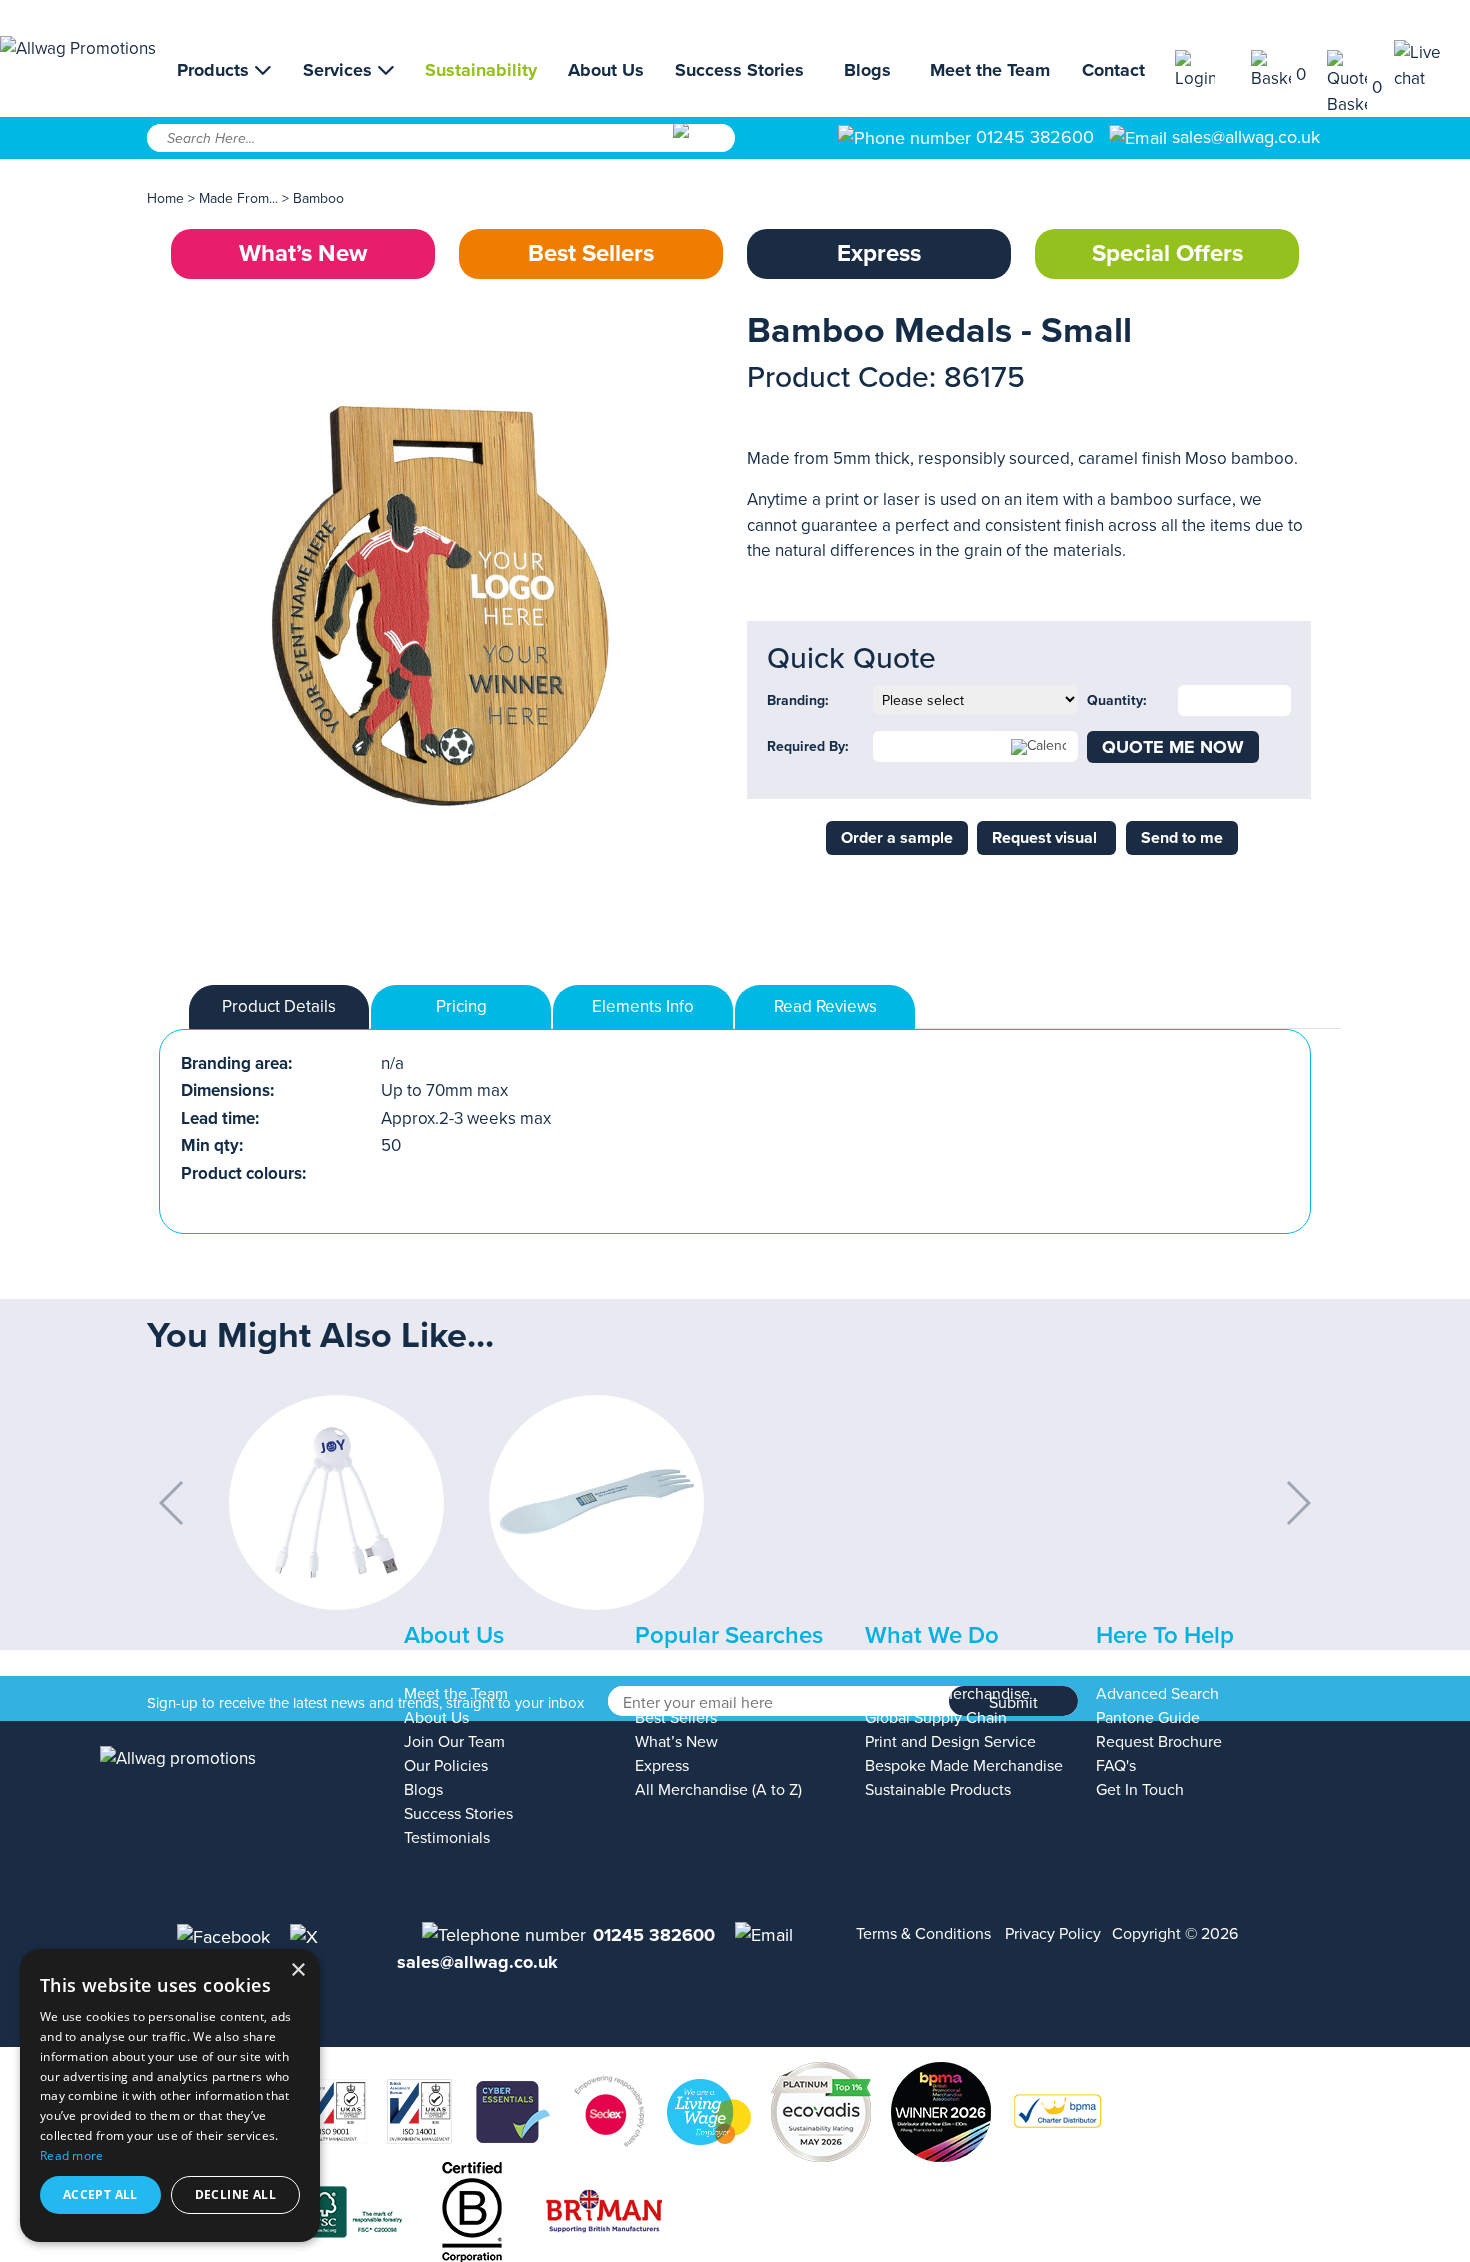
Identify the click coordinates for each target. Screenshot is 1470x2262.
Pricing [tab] (461, 1006)
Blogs (867, 70)
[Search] (702, 145)
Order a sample (897, 838)
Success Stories (739, 70)
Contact (1113, 70)
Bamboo (318, 198)
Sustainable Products (938, 1790)
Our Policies (446, 1766)
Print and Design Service (950, 1742)
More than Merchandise (947, 1694)
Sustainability (481, 70)
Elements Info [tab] (643, 1006)
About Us (606, 70)
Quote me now (1173, 747)
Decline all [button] (235, 2194)
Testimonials (447, 1838)
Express (879, 253)
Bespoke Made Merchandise (964, 1766)
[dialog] (170, 2095)
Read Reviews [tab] (825, 1006)
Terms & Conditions (923, 1934)
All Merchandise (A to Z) (718, 1790)
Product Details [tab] (279, 1006)
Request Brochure (1159, 1742)
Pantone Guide (1148, 1718)
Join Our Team (454, 1742)
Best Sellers (591, 253)
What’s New (303, 253)
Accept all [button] (100, 2194)
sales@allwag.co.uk (1246, 137)
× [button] (297, 1970)
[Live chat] (1432, 65)
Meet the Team (990, 70)
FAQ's (1116, 1766)
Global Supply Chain (936, 1718)
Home (165, 198)
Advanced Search (1157, 1694)
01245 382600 (1032, 137)
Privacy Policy (1053, 1934)
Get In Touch (1140, 1790)
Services (340, 70)
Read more (72, 2155)
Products (215, 70)
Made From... (240, 198)
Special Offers (1167, 253)
